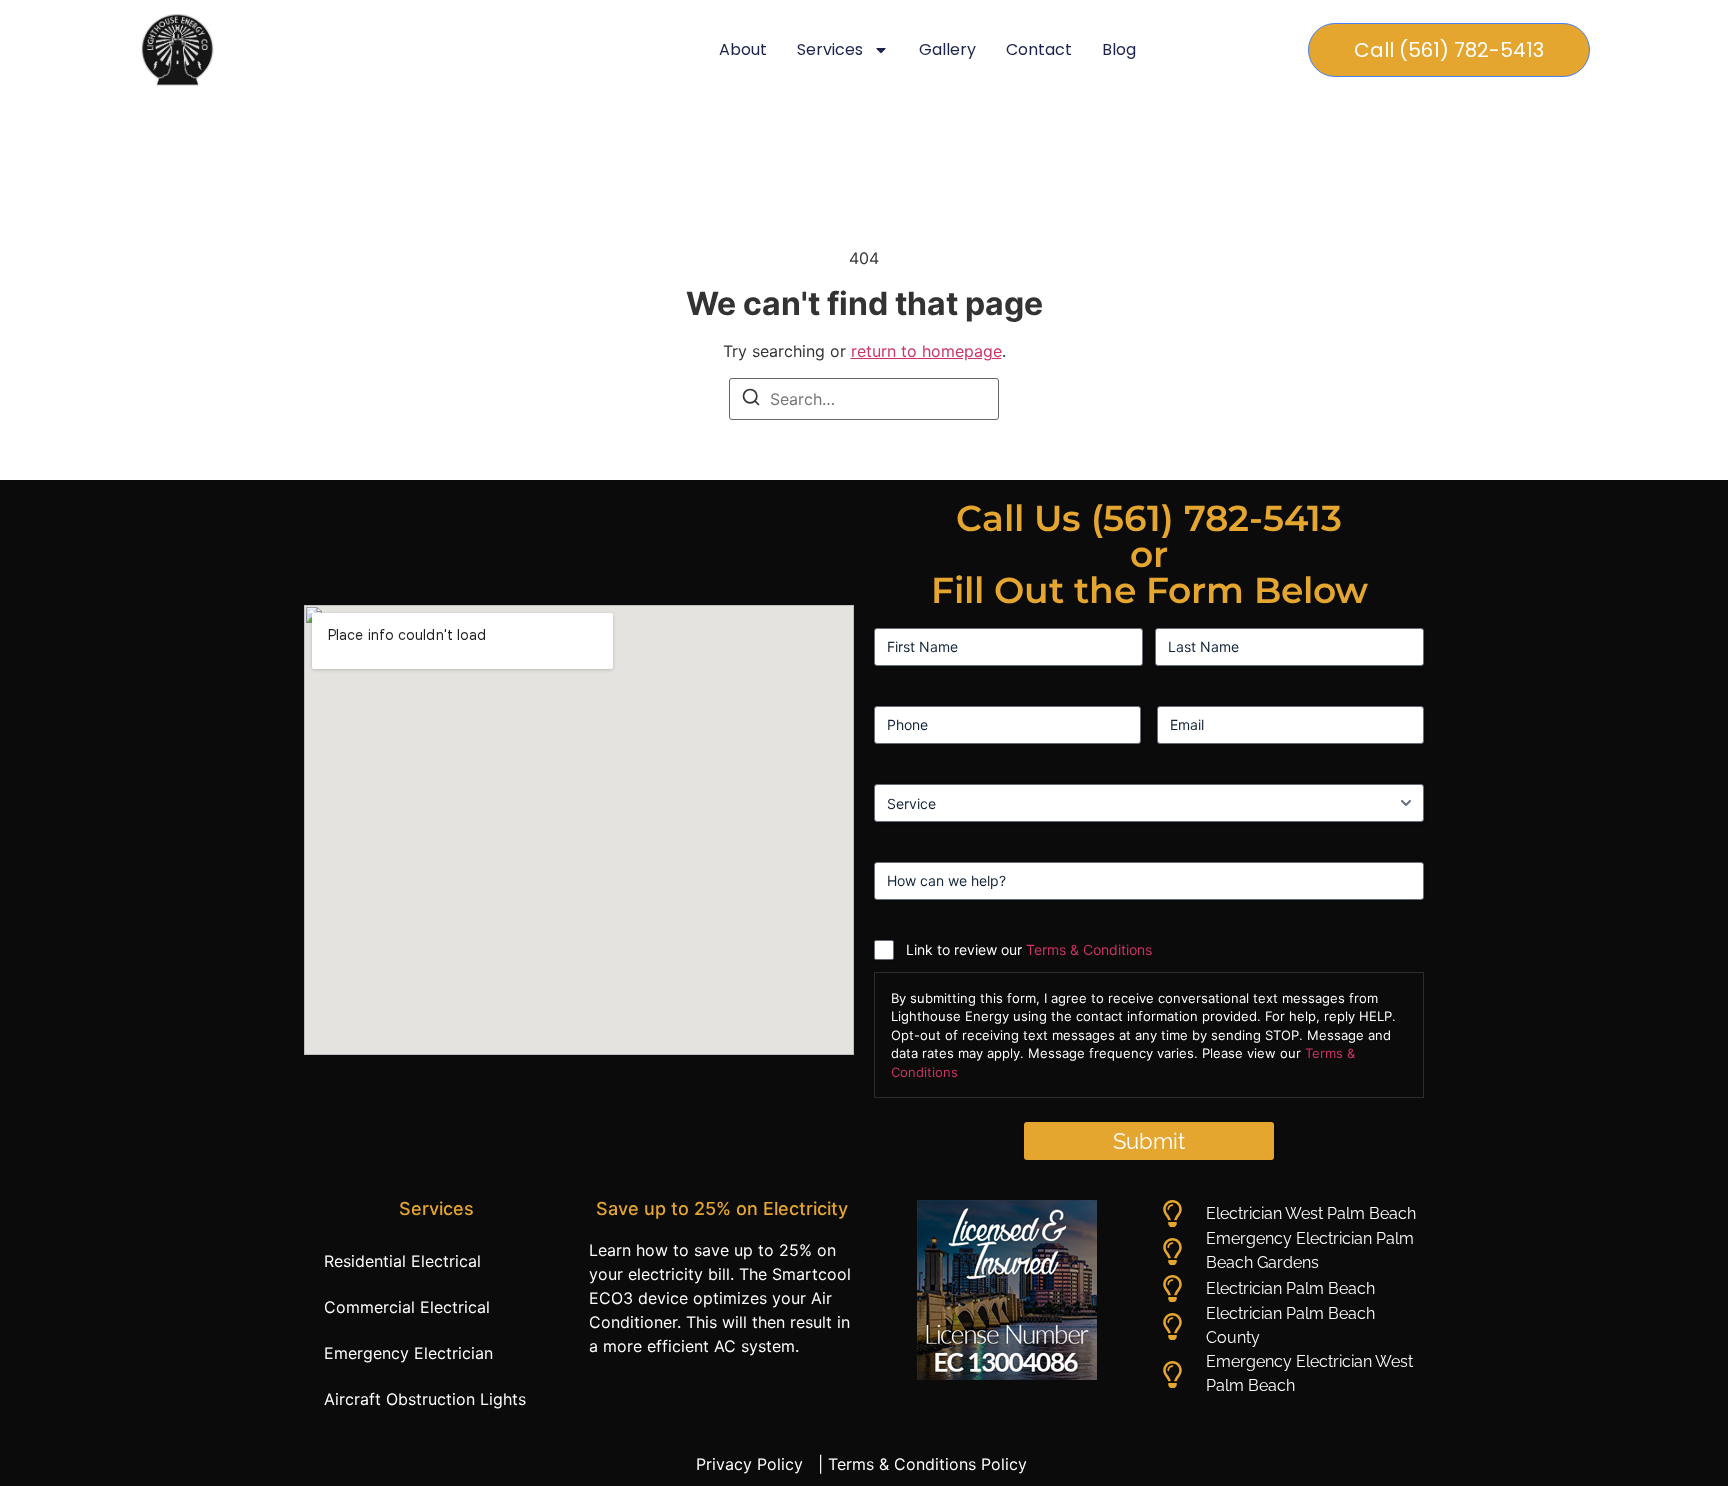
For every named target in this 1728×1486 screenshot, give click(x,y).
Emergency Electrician (408, 1353)
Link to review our (1029, 949)
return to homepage (926, 351)
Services (830, 49)
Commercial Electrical (407, 1307)
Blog (1119, 49)
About (743, 49)
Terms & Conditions (1089, 949)
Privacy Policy (754, 1464)
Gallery (947, 49)
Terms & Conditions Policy (930, 1464)
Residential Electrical (402, 1261)
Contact (1039, 49)
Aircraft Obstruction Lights (425, 1399)
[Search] (751, 400)
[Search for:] (864, 399)
